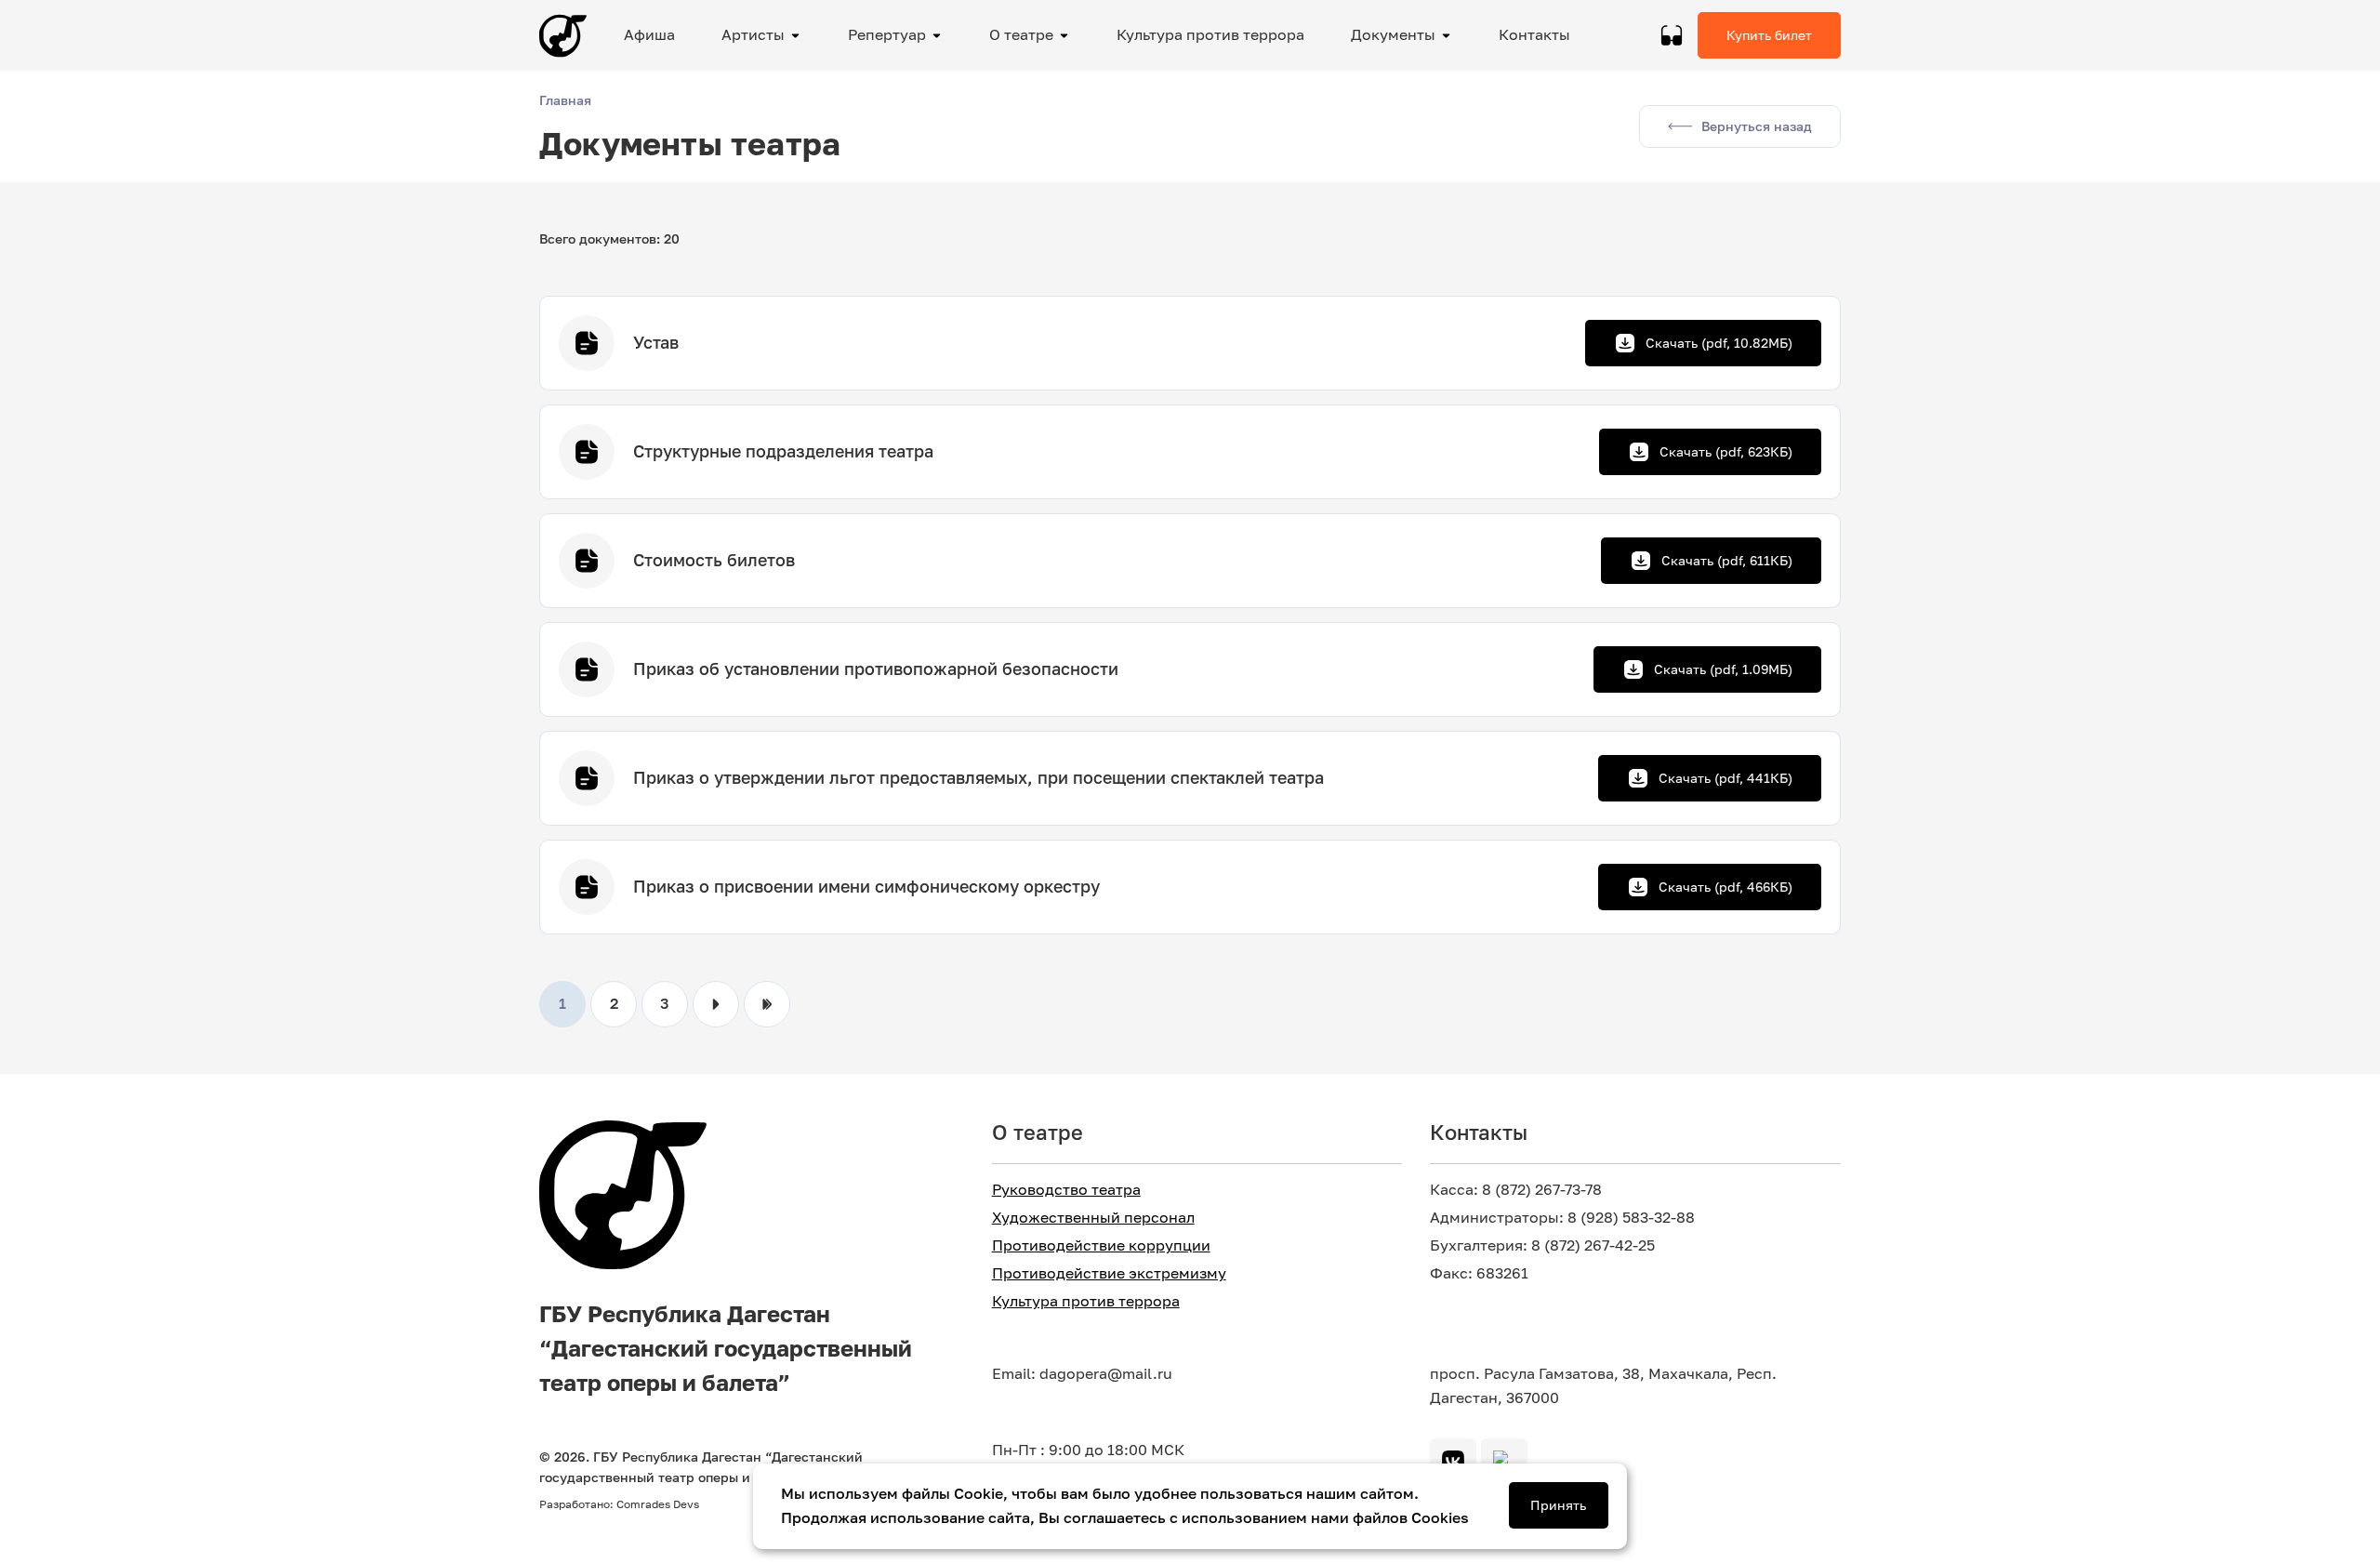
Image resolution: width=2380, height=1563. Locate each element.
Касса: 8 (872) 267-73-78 (1516, 1190)
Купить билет (1769, 35)
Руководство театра (1066, 1190)
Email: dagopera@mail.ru (1082, 1374)
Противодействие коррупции (1101, 1245)
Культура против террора (1086, 1301)
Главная (565, 100)
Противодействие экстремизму (1109, 1273)
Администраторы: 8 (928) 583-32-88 (1562, 1218)
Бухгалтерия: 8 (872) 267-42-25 (1542, 1245)
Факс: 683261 (1479, 1273)
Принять (1558, 1505)
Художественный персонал (1093, 1218)
